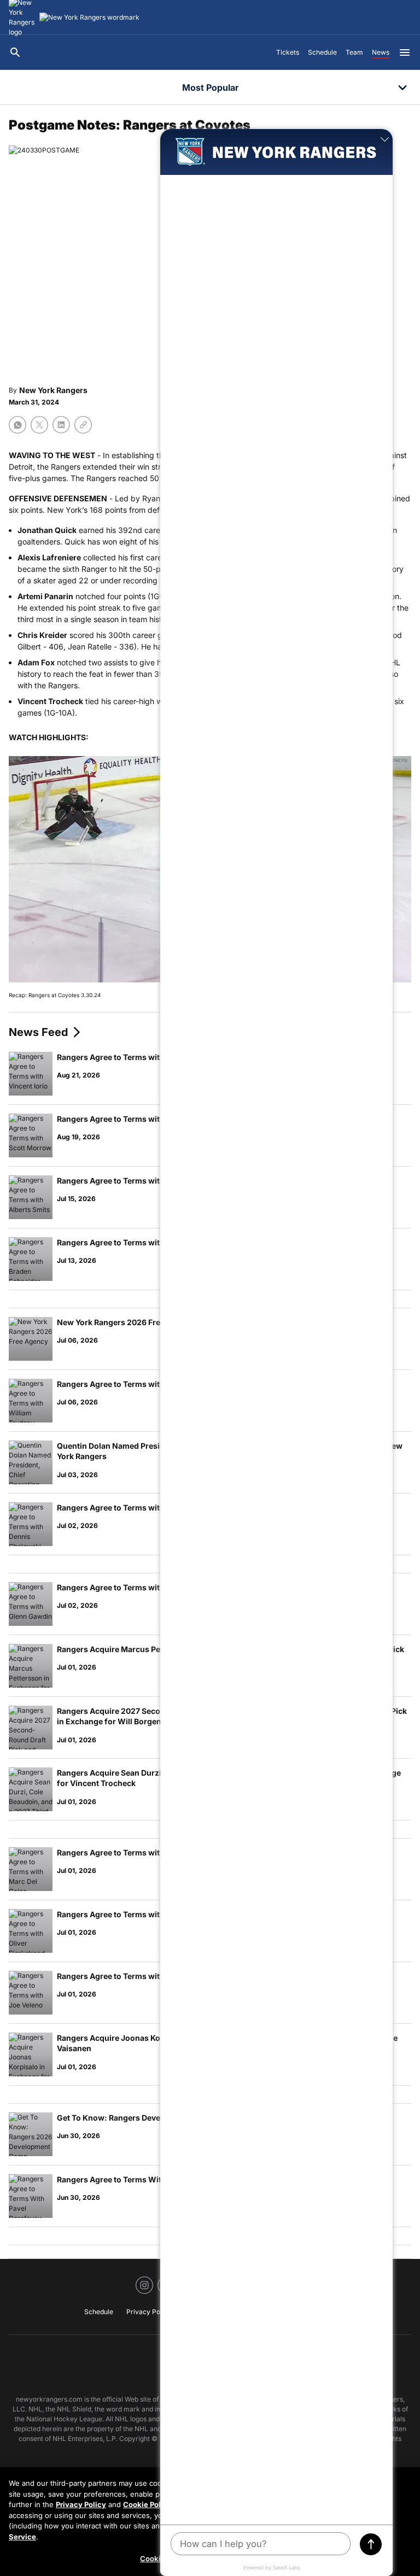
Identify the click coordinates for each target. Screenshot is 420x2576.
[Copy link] (83, 425)
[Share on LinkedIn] (61, 425)
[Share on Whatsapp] (17, 425)
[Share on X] (39, 425)
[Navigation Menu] (405, 52)
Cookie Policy (147, 2504)
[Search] (15, 52)
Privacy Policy (81, 2504)
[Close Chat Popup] (384, 140)
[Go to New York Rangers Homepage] (89, 17)
